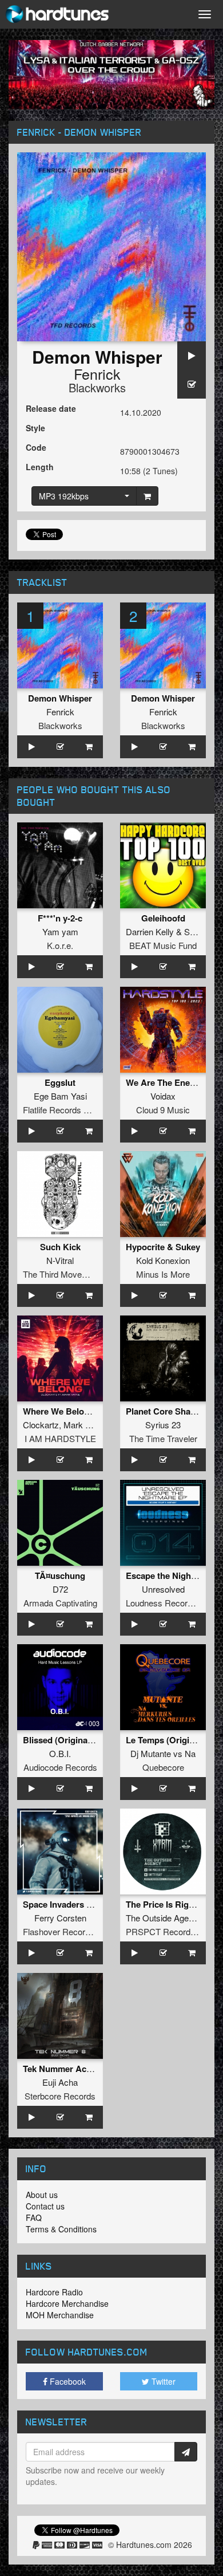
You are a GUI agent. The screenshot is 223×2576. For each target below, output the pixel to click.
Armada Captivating (60, 1603)
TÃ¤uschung (60, 1575)
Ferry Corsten (60, 1918)
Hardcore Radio (54, 2292)
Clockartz (41, 1425)
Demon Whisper (60, 698)
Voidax (163, 1096)
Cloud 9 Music (163, 1110)
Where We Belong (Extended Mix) (90, 1411)
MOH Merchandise (60, 2315)
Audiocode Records (60, 1767)
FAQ (34, 2217)
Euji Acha (60, 2082)
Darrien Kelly (150, 931)
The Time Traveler (163, 1438)
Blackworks (97, 387)
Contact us (45, 2206)
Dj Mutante (151, 1753)
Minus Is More (163, 1274)
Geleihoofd (163, 918)
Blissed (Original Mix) (66, 1740)
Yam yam (60, 931)
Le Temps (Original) (165, 1740)
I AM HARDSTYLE (60, 1438)
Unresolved (163, 1589)
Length (40, 467)
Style (35, 428)
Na (190, 1753)
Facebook (67, 2381)
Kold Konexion (163, 1260)
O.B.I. (60, 1753)
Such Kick (60, 1247)
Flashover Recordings (64, 1931)
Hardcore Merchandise (67, 2303)
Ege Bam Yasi (60, 1096)
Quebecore (163, 1767)
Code (36, 447)
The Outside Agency (164, 1918)
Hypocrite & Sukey (163, 1247)
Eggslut (60, 1082)
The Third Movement (62, 1274)
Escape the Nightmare (170, 1575)
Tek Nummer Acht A (63, 2069)
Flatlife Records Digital (65, 1110)
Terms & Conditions (61, 2229)
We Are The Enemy (164, 1082)
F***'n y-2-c (60, 918)
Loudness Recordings (167, 1603)
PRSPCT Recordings (166, 1931)
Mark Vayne (86, 1425)
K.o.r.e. (60, 945)
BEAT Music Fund (163, 945)
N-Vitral (60, 1260)
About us (42, 2195)
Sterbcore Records (60, 2096)
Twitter (162, 2381)
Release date (51, 408)
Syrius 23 (163, 1425)
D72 (60, 1589)
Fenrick (97, 373)
